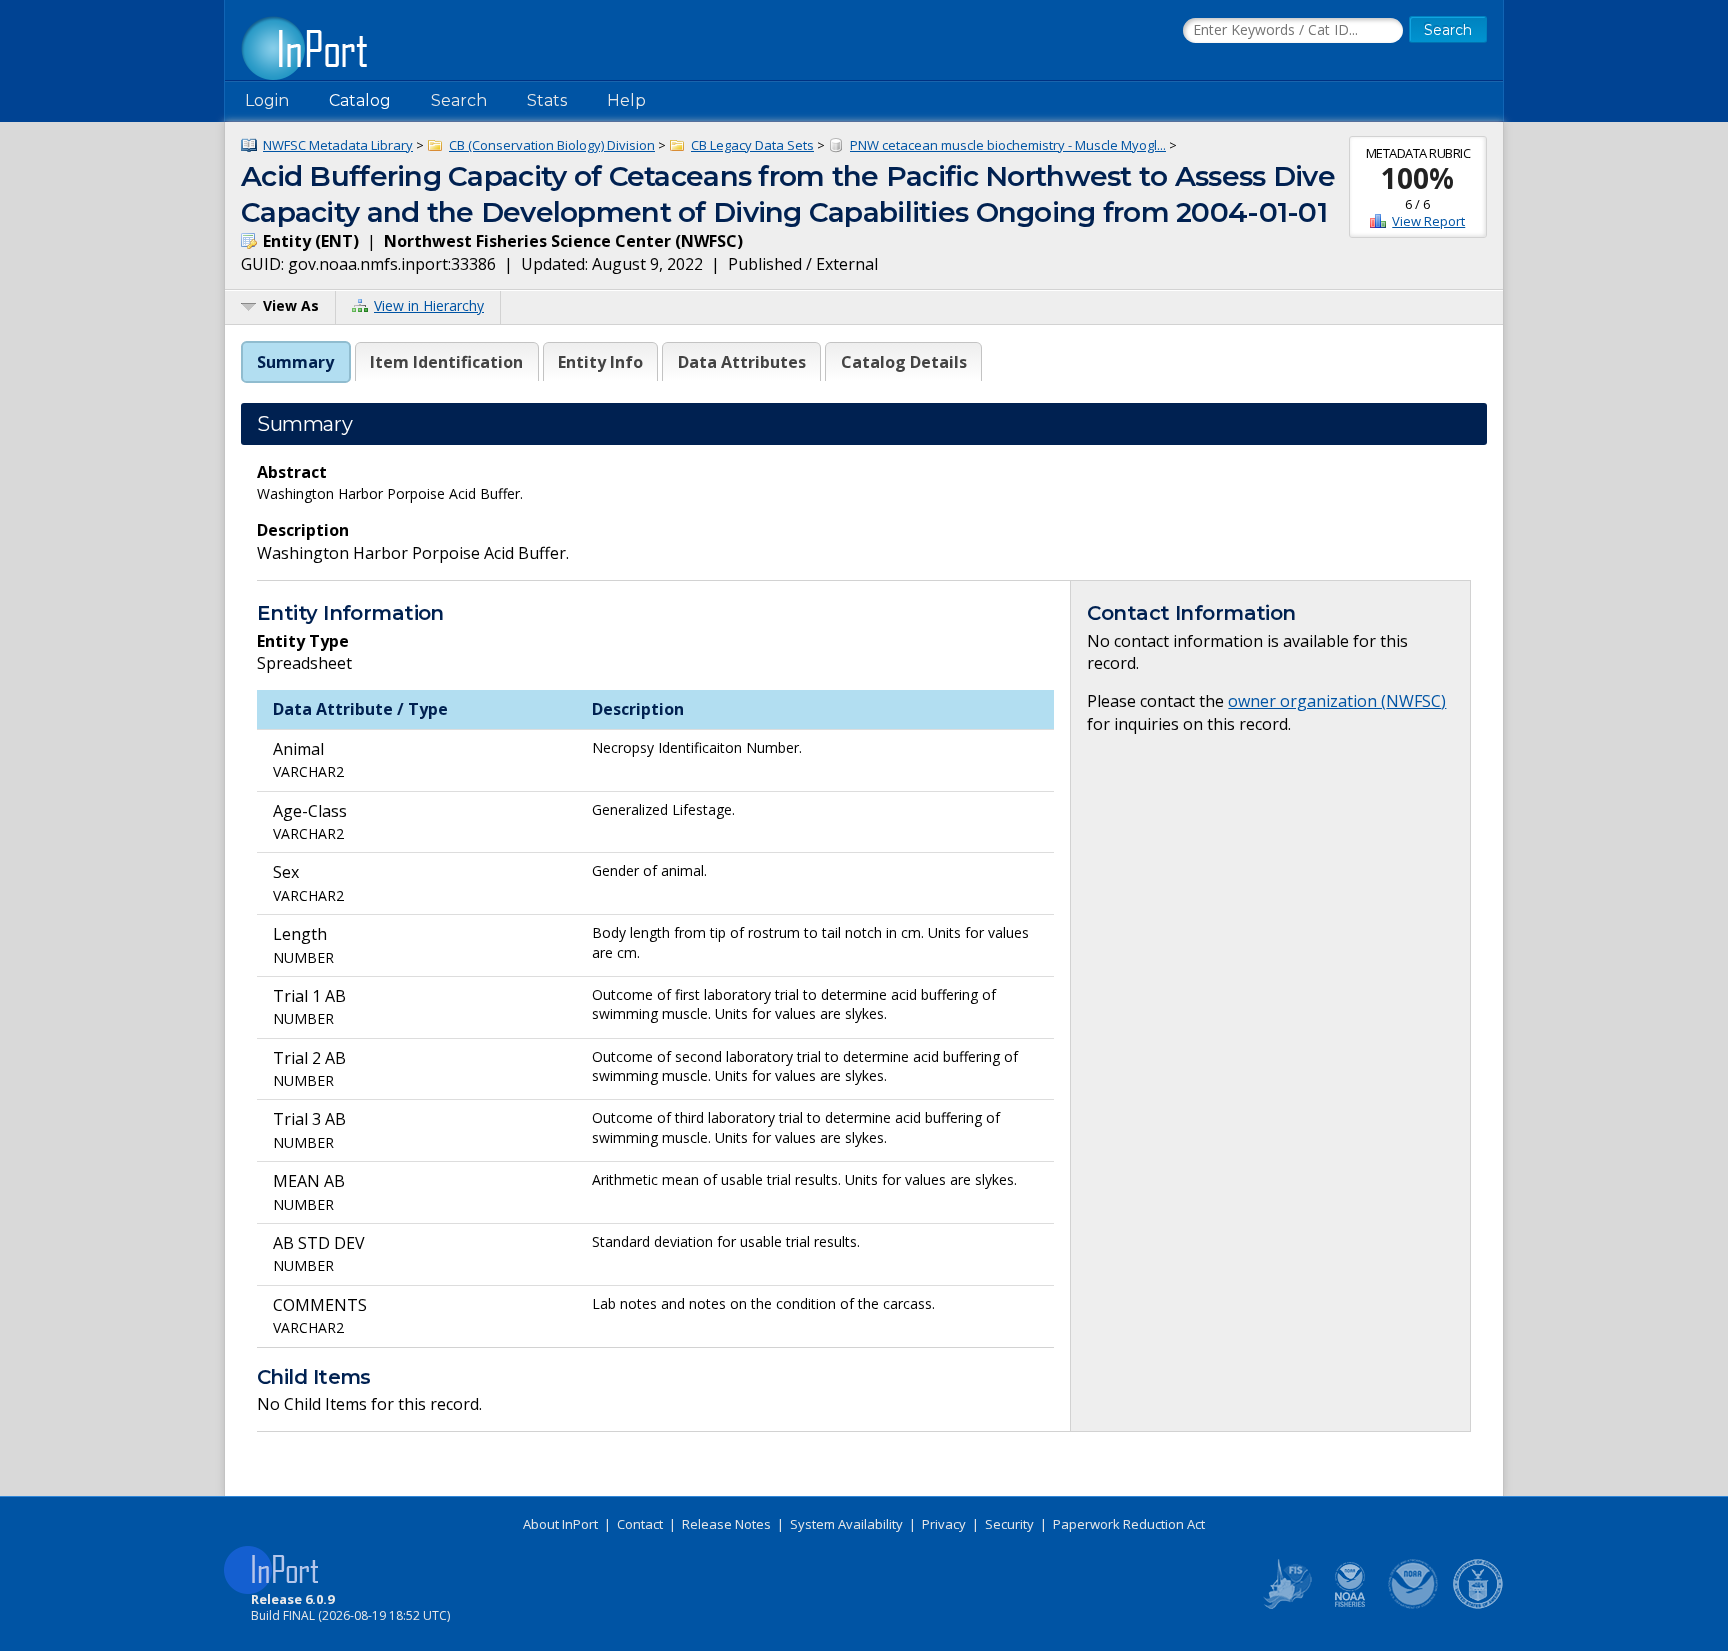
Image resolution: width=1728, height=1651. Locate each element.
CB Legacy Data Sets (752, 145)
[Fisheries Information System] (1286, 1605)
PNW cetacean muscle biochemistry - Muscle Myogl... (1008, 145)
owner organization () (1337, 701)
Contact (640, 1524)
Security (1009, 1524)
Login (267, 100)
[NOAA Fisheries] (1350, 1605)
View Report (1428, 221)
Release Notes (726, 1524)
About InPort (560, 1524)
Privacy (944, 1524)
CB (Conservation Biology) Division (552, 145)
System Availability (846, 1524)
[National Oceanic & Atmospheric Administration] (1414, 1605)
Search (459, 100)
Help (626, 100)
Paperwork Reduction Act (1129, 1524)
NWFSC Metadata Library (338, 145)
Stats (547, 100)
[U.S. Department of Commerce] (1478, 1605)
